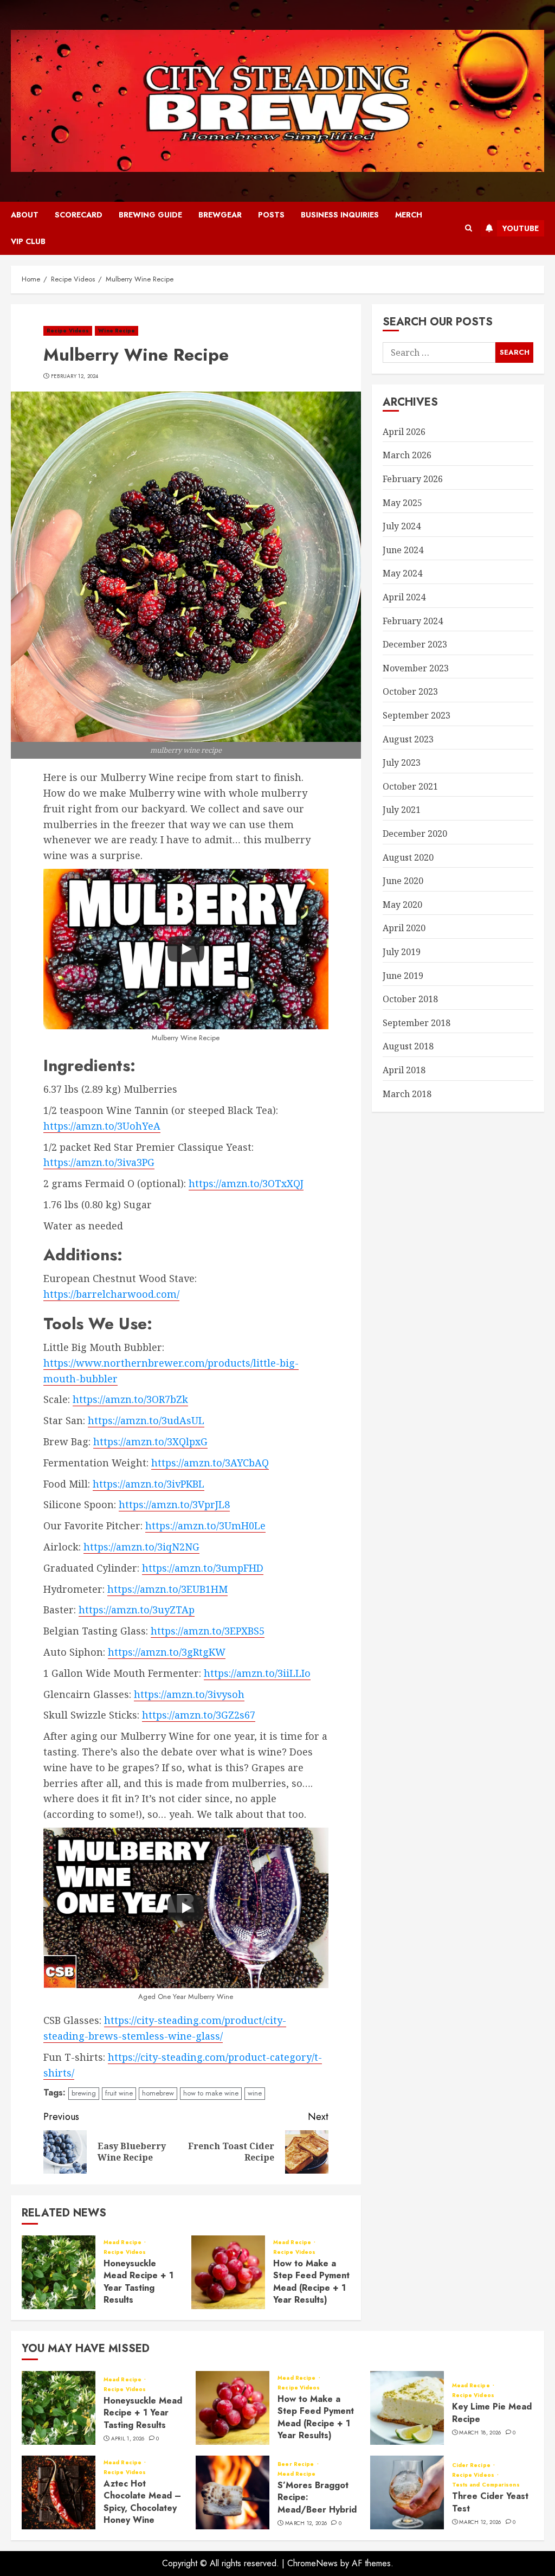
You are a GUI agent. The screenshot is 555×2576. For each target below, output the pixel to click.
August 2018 (408, 1046)
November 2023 (416, 668)
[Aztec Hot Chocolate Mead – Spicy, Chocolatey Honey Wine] (59, 2492)
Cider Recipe (472, 2465)
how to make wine (211, 2093)
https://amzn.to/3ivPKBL (149, 1484)
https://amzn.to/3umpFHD (203, 1568)
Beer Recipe (296, 2464)
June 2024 (403, 550)
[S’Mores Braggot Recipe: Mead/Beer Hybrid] (233, 2492)
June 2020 (403, 881)
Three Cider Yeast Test (490, 2502)
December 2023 (415, 644)
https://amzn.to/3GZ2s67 (199, 1715)
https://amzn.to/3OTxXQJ (246, 1183)
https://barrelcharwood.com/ (111, 1294)
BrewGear (220, 215)
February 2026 (413, 479)
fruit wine (119, 2093)
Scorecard (79, 215)
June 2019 (403, 976)
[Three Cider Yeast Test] (407, 2492)
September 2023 (417, 715)
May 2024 (402, 573)
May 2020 (402, 905)
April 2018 (404, 1070)
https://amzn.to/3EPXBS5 (208, 1631)
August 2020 (408, 857)
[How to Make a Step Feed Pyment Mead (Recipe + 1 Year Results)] (228, 2272)
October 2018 (410, 999)
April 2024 (404, 597)
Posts (271, 215)
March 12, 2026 (306, 2523)
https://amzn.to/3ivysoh (189, 1694)
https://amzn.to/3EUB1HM (167, 1589)
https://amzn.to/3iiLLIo (257, 1673)
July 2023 (402, 762)
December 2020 (415, 834)
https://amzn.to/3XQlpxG (150, 1441)
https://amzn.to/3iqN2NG (141, 1547)
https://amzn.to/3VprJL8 (174, 1504)
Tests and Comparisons (486, 2485)
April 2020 (404, 928)
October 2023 (410, 691)
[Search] (469, 228)
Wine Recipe (117, 331)
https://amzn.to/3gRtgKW (167, 1652)
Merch (409, 215)
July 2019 (402, 952)
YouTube (521, 228)
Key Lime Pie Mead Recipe (492, 2412)
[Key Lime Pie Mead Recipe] (407, 2408)
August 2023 (408, 739)
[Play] (186, 949)
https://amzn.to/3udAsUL (146, 1420)
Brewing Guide (150, 215)
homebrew (158, 2093)
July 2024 (402, 526)
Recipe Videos (68, 331)
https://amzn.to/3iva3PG (99, 1162)
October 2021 (410, 786)
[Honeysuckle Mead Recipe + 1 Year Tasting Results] (59, 2272)
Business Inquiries (340, 215)
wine (255, 2093)
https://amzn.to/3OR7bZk (130, 1399)
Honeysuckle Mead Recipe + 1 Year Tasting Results (138, 2282)
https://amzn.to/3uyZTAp (137, 1610)
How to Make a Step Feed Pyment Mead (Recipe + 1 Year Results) (311, 2282)
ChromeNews (312, 2563)
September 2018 (417, 1023)
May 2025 (402, 503)
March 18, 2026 (480, 2433)
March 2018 (407, 1094)
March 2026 (407, 455)
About (25, 215)
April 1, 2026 (128, 2439)
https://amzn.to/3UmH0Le (205, 1526)
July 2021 (402, 810)
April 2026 (404, 432)
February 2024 (413, 621)
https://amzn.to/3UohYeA (102, 1126)
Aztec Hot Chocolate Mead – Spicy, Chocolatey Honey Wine (142, 2502)
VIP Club (28, 241)
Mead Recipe (123, 2242)
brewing (84, 2093)
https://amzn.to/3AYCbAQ (210, 1463)
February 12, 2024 (75, 376)
